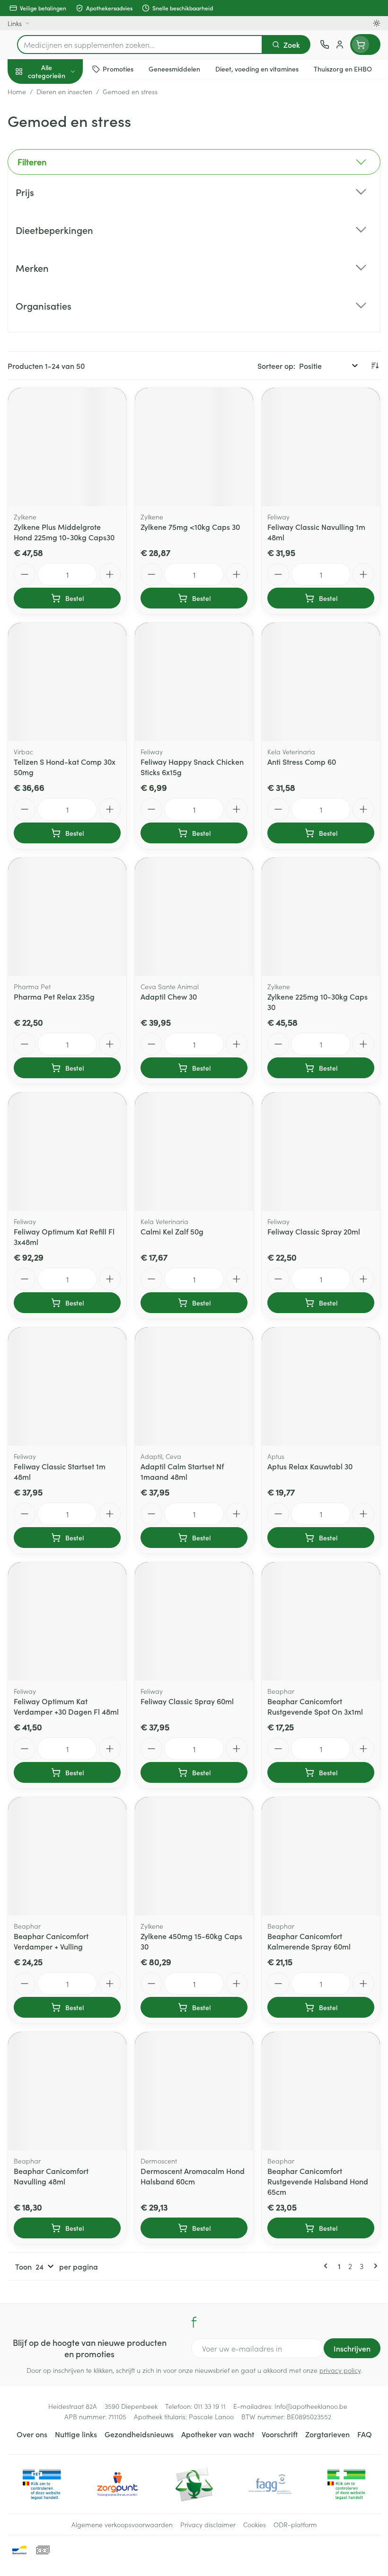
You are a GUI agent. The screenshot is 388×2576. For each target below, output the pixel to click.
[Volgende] (374, 2266)
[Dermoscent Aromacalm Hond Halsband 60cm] (194, 2091)
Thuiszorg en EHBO (61, 250)
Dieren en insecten (61, 272)
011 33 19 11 (210, 2406)
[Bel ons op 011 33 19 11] (325, 45)
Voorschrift (280, 2434)
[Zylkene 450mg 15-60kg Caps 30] (194, 1856)
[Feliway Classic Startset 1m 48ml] (67, 1386)
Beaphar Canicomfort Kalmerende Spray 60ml (309, 1941)
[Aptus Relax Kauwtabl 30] (321, 1386)
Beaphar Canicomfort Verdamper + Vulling (51, 1941)
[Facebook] (194, 2322)
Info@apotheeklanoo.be (311, 2406)
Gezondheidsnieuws (139, 2434)
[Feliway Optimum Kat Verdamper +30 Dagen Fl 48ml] (67, 1621)
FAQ (365, 2434)
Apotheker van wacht (218, 2434)
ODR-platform (295, 2524)
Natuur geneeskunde (61, 226)
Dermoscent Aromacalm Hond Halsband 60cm (193, 2176)
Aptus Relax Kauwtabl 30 (310, 1466)
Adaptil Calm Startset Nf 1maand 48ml (182, 1471)
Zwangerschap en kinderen (61, 178)
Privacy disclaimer (208, 2524)
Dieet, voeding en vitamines (61, 147)
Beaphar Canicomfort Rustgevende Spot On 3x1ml (315, 1706)
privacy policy (340, 2370)
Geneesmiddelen (61, 295)
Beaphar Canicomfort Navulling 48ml (51, 2176)
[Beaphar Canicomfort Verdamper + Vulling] (67, 1856)
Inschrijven (352, 2348)
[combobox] (140, 45)
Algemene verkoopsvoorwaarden (122, 2524)
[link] (327, 2266)
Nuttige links (76, 2434)
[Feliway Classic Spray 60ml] (194, 1621)
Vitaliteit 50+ (61, 204)
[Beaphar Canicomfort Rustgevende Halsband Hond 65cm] (321, 2091)
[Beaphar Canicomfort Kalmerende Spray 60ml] (321, 1856)
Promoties (25, 91)
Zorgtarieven (327, 2434)
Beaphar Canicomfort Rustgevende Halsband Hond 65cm (318, 2181)
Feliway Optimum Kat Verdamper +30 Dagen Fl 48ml (66, 1706)
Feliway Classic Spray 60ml (187, 1701)
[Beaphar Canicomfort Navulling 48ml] (67, 2091)
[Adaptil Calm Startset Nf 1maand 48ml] (194, 1386)
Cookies (255, 2524)
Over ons (32, 2434)
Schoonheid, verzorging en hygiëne (61, 117)
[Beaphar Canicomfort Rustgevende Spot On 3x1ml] (321, 1621)
